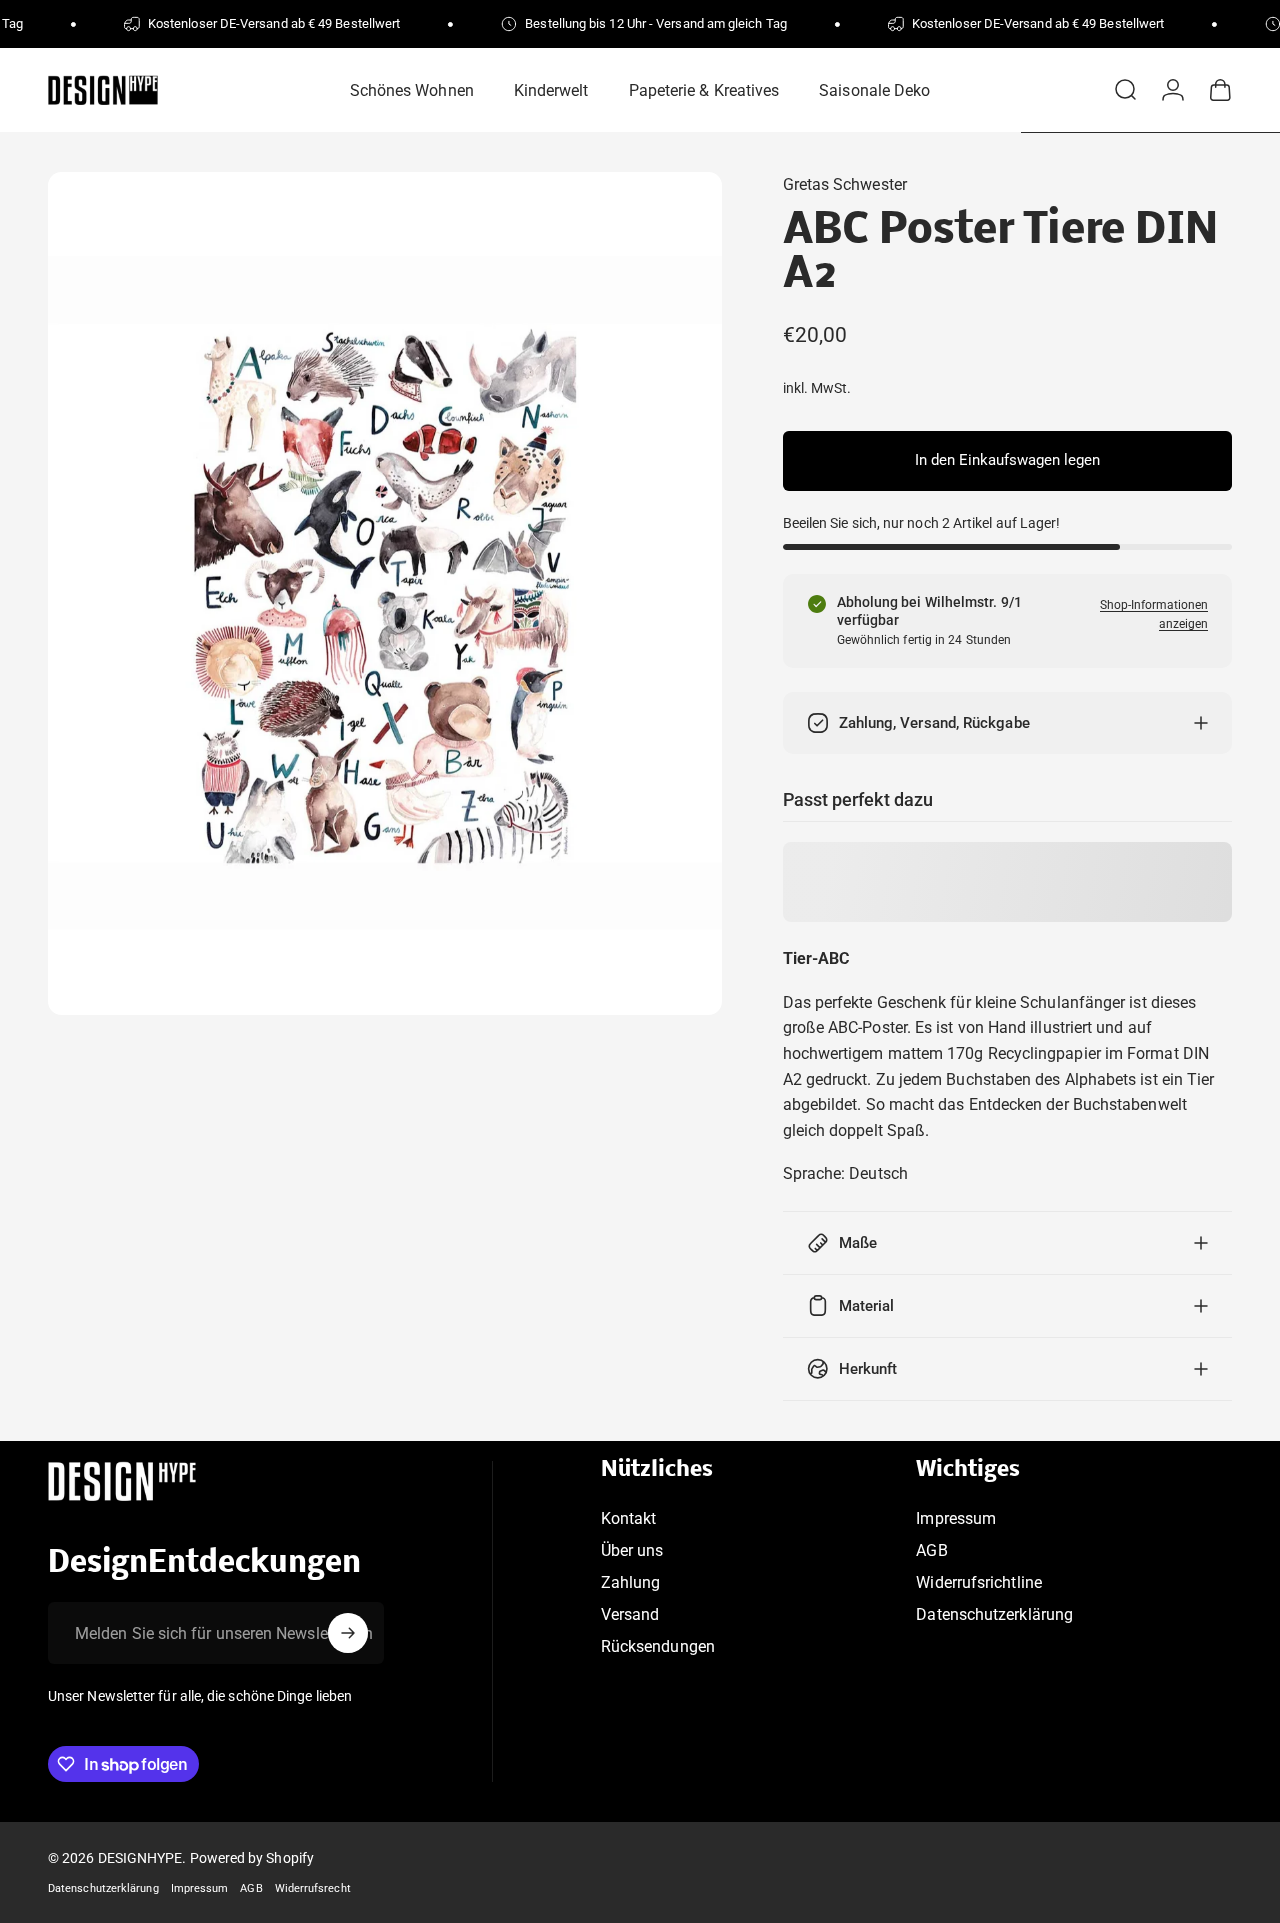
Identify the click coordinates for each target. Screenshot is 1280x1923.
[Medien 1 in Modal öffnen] (385, 593)
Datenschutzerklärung (994, 1614)
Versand (630, 1614)
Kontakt (629, 1518)
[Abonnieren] (348, 1633)
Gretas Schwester (845, 184)
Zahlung (631, 1582)
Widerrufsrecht (313, 1888)
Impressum (956, 1518)
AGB (931, 1550)
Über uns (632, 1550)
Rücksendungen (658, 1646)
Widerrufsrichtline (978, 1582)
